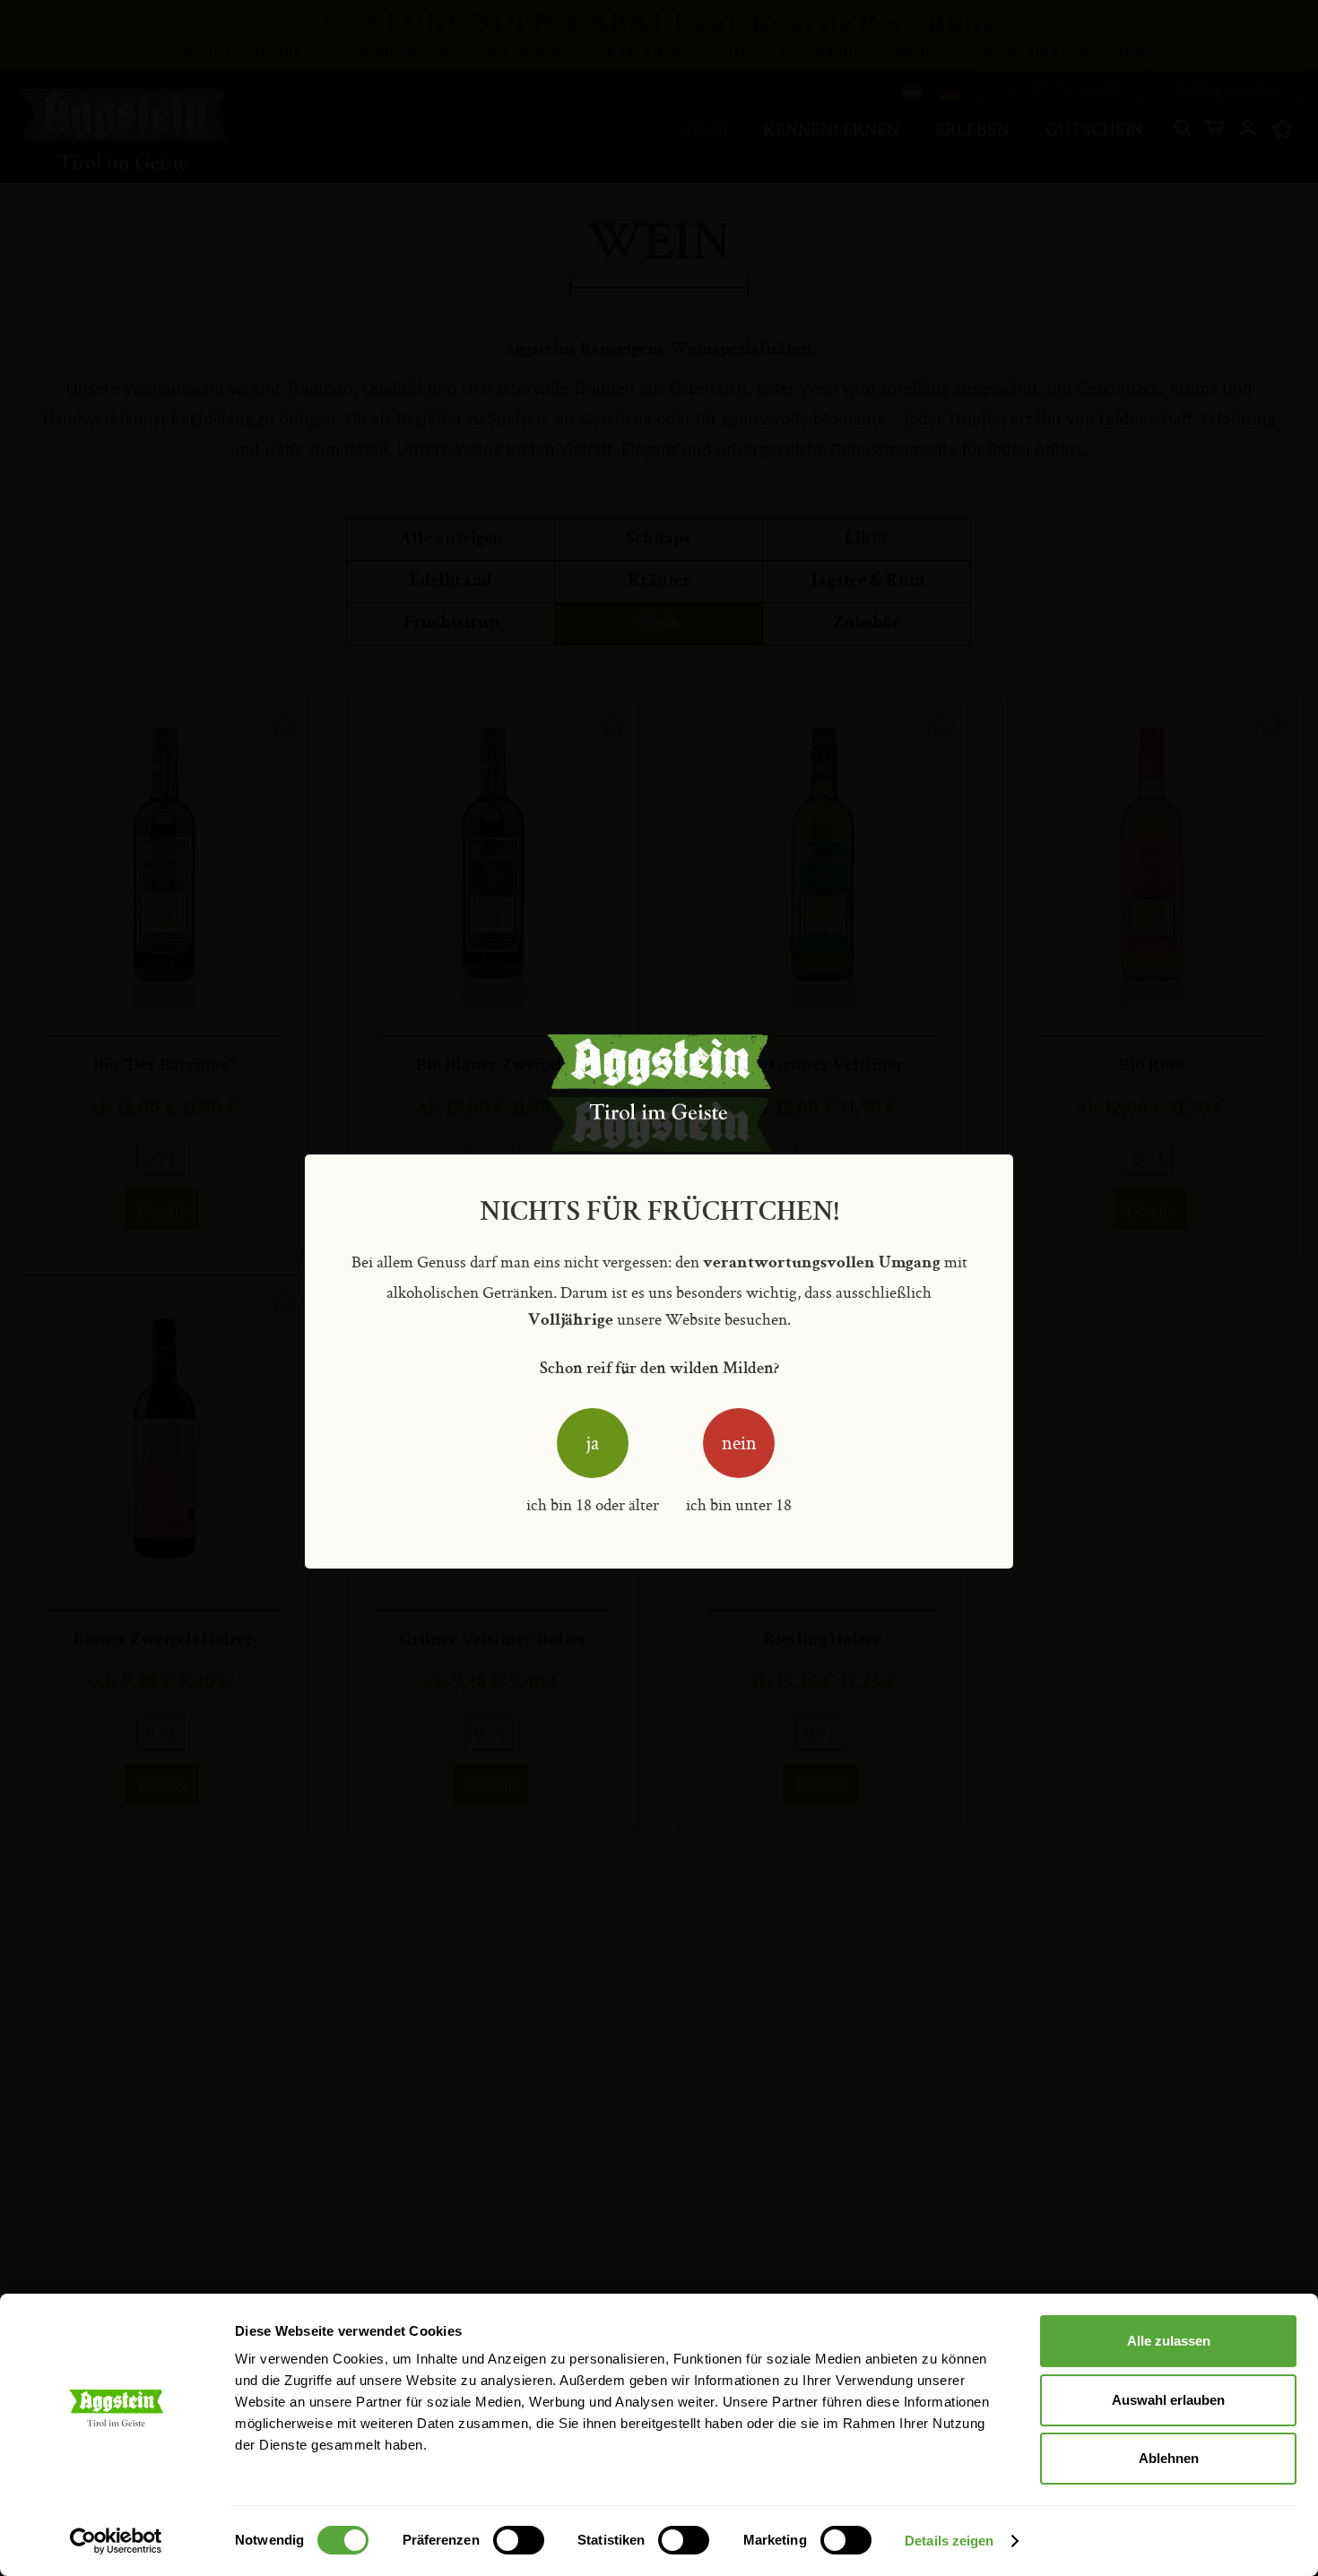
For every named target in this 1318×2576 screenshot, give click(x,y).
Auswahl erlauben (1168, 2400)
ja (593, 1443)
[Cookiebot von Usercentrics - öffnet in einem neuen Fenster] (116, 2541)
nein (739, 1443)
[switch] (519, 2542)
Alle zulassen (1169, 2341)
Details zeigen (949, 2541)
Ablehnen (1169, 2458)
